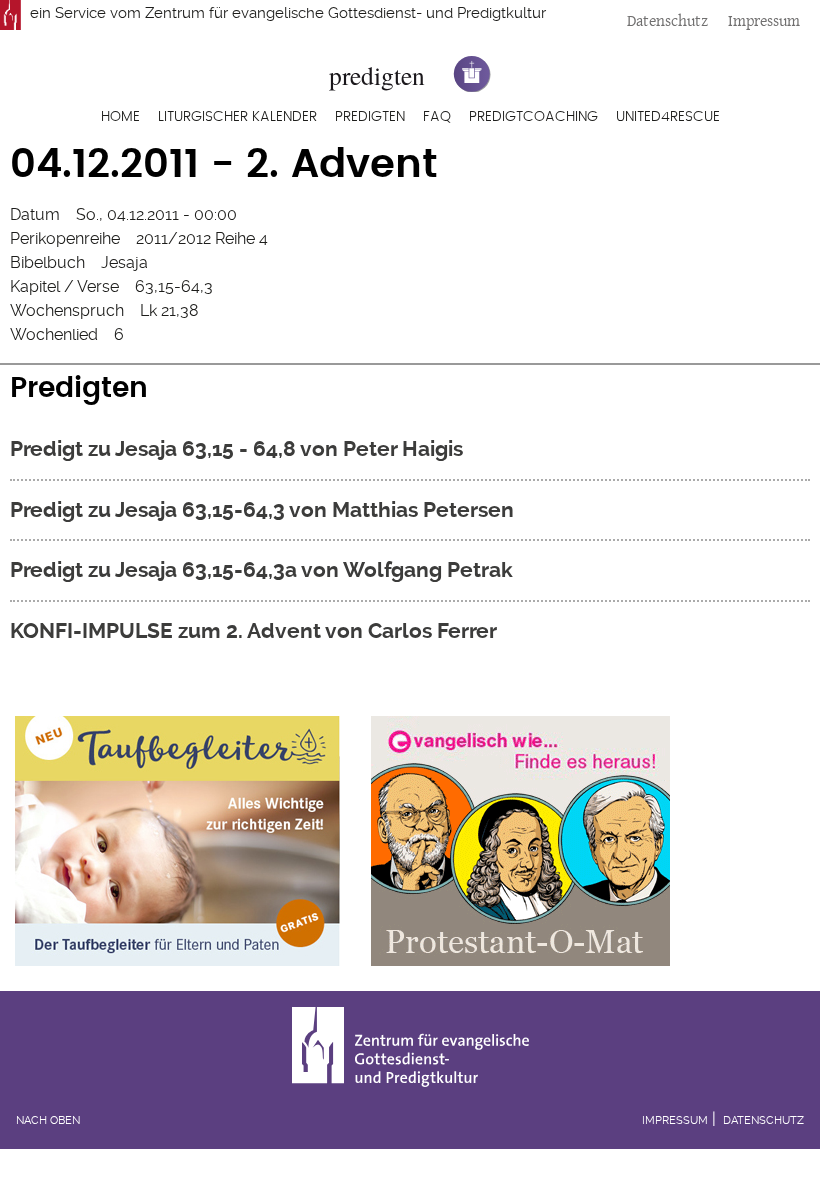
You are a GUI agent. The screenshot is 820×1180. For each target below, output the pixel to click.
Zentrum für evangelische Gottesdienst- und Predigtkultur (345, 13)
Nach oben (48, 1120)
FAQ (437, 117)
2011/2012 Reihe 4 (202, 238)
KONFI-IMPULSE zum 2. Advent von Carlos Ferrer (253, 630)
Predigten (370, 117)
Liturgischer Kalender (237, 117)
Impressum (764, 20)
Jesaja (124, 262)
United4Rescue (668, 117)
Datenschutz (667, 20)
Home (120, 117)
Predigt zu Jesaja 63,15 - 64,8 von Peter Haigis (236, 448)
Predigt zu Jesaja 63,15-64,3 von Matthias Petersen (262, 509)
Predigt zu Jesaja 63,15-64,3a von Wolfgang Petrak (261, 569)
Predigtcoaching (533, 117)
